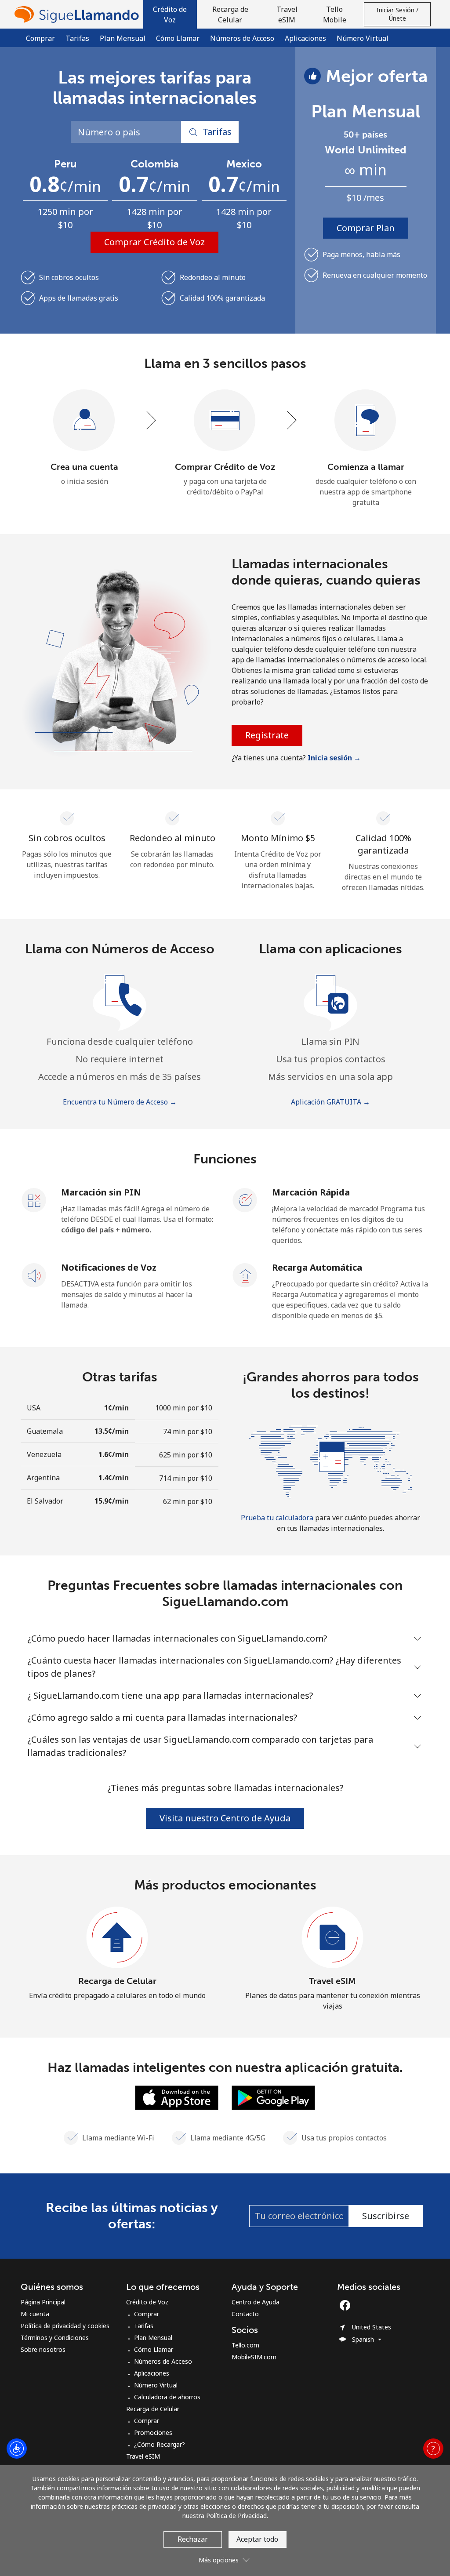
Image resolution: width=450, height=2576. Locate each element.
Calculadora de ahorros (167, 2397)
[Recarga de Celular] (117, 1938)
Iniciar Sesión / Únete (397, 14)
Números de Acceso (242, 38)
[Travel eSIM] (333, 1938)
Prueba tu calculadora (277, 1518)
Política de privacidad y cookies (65, 2326)
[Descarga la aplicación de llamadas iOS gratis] (177, 2097)
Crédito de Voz (147, 2302)
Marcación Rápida (311, 1192)
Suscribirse (386, 2216)
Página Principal (43, 2302)
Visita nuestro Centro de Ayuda (225, 1818)
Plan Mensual (123, 38)
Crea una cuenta (84, 467)
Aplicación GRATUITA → (330, 1102)
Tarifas (77, 38)
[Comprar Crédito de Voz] (225, 421)
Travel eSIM (332, 1981)
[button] (170, 14)
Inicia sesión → (334, 758)
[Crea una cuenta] (84, 421)
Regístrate (267, 735)
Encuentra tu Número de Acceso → (120, 1102)
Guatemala (45, 1431)
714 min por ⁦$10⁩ (186, 1478)
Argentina (43, 1478)
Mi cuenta (35, 2314)
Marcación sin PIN (101, 1192)
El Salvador (45, 1501)
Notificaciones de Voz (109, 1267)
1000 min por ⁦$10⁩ (184, 1408)
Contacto (245, 2314)
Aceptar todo (257, 2539)
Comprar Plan (366, 228)
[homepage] (79, 14)
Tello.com (245, 2345)
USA (34, 1408)
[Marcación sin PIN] (34, 1199)
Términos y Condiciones (55, 2338)
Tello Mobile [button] (335, 15)
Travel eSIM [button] (287, 15)
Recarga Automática (317, 1267)
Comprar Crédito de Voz (154, 242)
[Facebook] (347, 2305)
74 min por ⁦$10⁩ (188, 1432)
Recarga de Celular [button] (230, 15)
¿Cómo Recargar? (160, 2444)
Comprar (40, 38)
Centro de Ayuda (256, 2302)
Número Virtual (363, 38)
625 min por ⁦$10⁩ (186, 1455)
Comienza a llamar (366, 467)
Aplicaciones (305, 38)
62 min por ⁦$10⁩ (188, 1501)
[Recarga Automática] (245, 1275)
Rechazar (193, 2539)
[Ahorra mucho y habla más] (330, 1461)
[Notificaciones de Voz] (34, 1275)
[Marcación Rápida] (245, 1199)
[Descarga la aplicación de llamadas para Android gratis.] (273, 2097)
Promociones (153, 2432)
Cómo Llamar (178, 38)
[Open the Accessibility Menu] (17, 2449)
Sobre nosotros (43, 2349)
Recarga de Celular (117, 1981)
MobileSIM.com (254, 2357)
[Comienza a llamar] (366, 421)
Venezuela (44, 1454)
